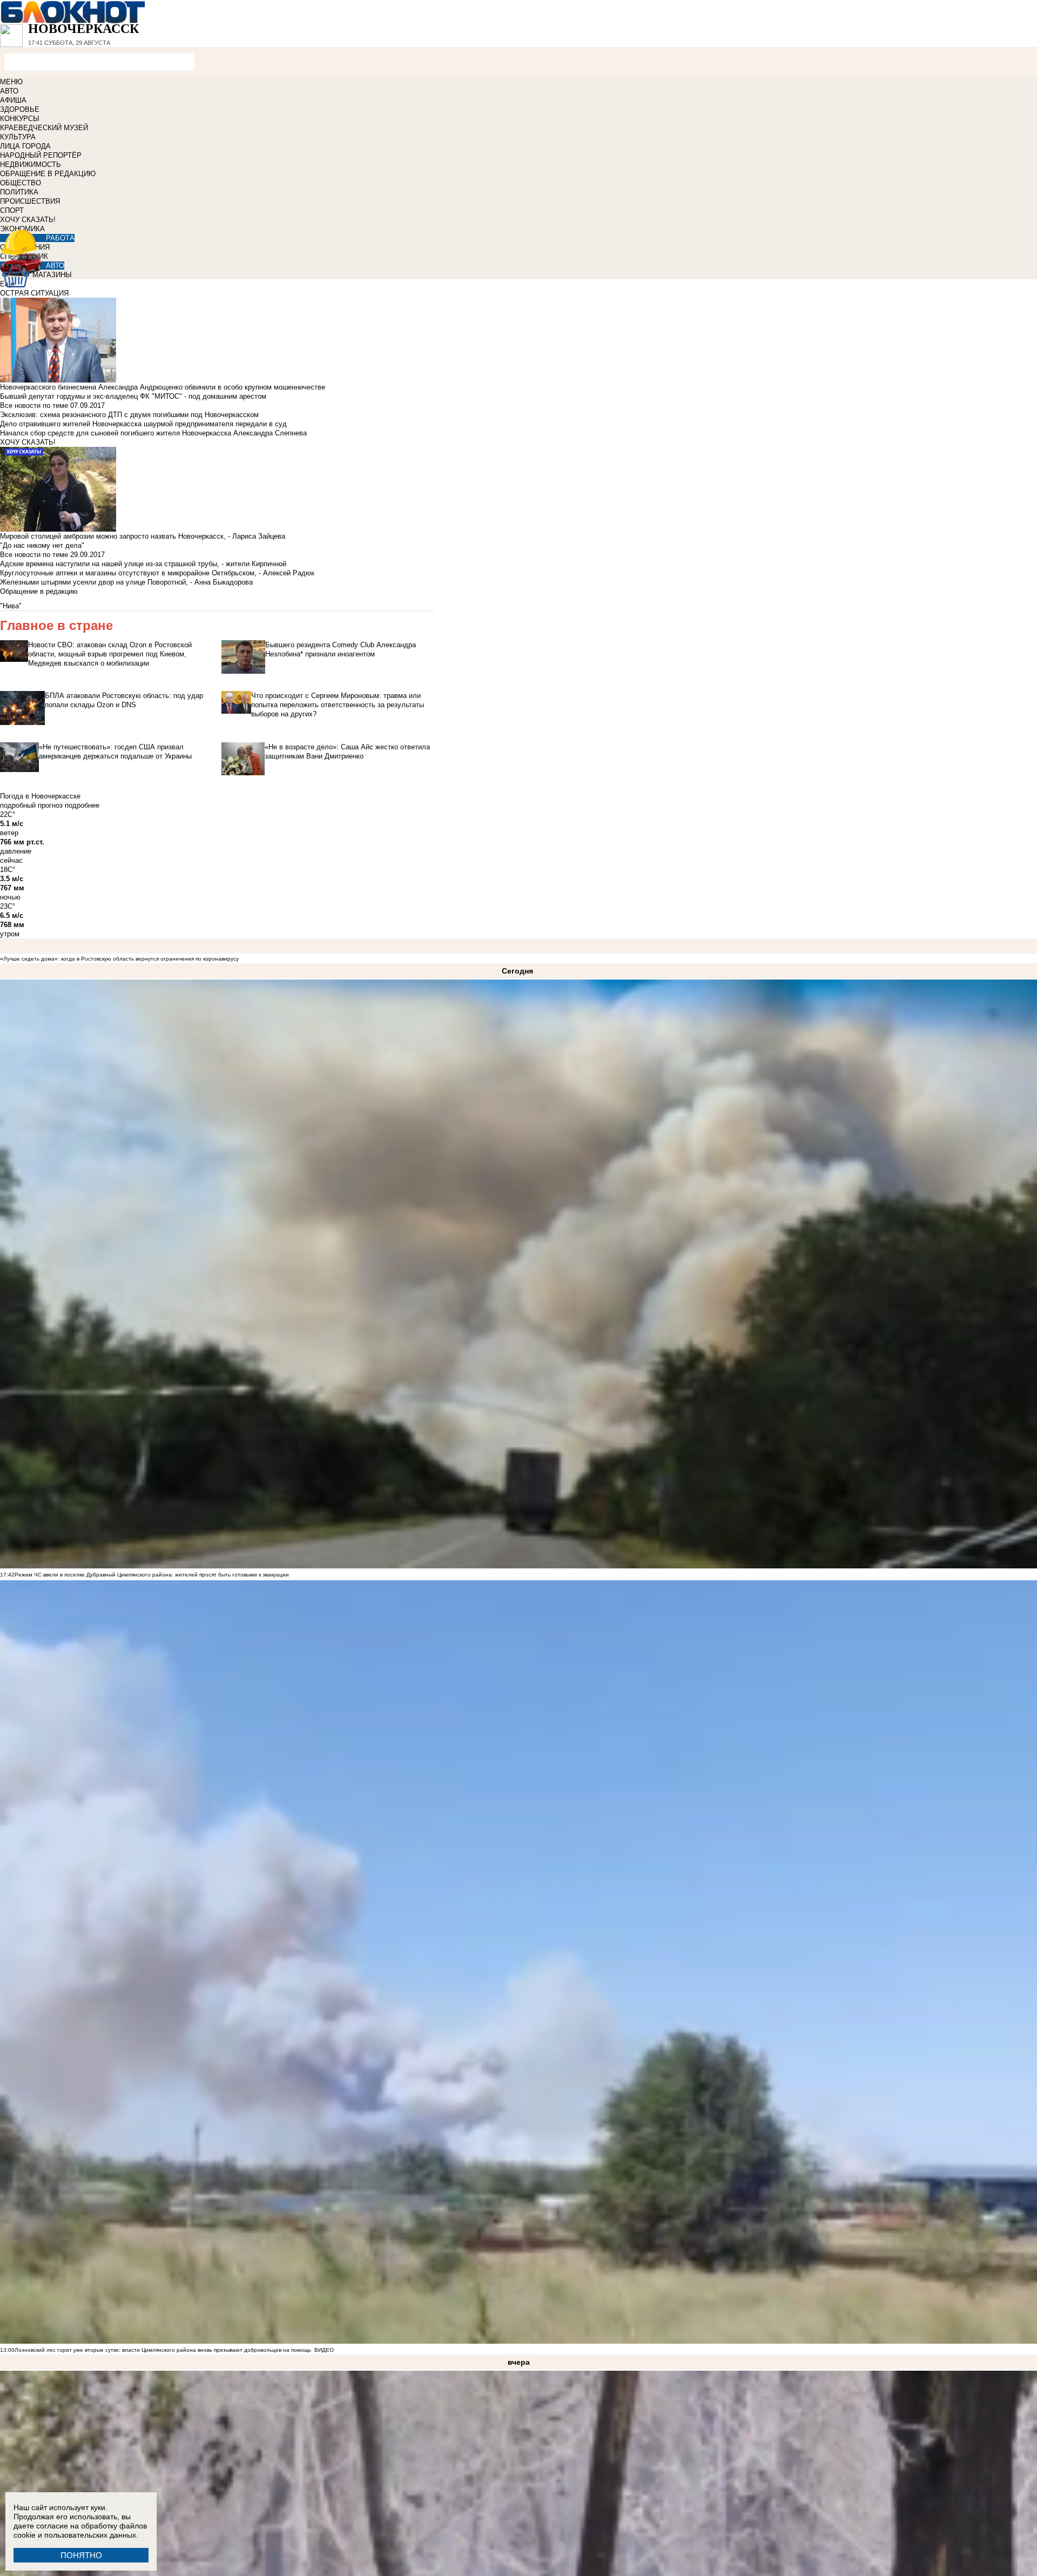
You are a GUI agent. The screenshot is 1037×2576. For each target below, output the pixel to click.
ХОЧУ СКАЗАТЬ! (28, 220)
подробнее (82, 805)
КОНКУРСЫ (20, 119)
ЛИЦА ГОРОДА (25, 146)
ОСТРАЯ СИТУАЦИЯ (34, 293)
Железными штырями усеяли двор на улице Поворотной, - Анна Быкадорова (126, 582)
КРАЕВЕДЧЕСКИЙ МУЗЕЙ (44, 128)
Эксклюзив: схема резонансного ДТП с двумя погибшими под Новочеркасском (129, 415)
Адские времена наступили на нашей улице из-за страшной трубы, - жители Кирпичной (143, 564)
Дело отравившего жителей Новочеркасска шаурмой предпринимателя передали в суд (143, 424)
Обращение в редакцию (39, 591)
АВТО (9, 91)
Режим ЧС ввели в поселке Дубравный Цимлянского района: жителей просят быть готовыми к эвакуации (152, 1575)
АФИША (13, 100)
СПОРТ (12, 210)
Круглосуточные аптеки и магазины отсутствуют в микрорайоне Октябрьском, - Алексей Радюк (157, 573)
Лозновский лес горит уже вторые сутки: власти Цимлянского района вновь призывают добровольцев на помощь (163, 2350)
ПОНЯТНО (81, 2555)
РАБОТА (60, 238)
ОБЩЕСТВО (21, 183)
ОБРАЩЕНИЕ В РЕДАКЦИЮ (48, 174)
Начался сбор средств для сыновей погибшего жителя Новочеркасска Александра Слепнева (153, 433)
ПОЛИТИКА (19, 192)
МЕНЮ (11, 82)
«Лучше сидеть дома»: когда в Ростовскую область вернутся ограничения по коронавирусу (119, 959)
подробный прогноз (31, 805)
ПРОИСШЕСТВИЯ (30, 201)
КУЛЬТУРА (18, 137)
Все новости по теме (34, 405)
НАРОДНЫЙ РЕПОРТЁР (41, 155)
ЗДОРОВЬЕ (20, 109)
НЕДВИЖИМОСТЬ (31, 165)
